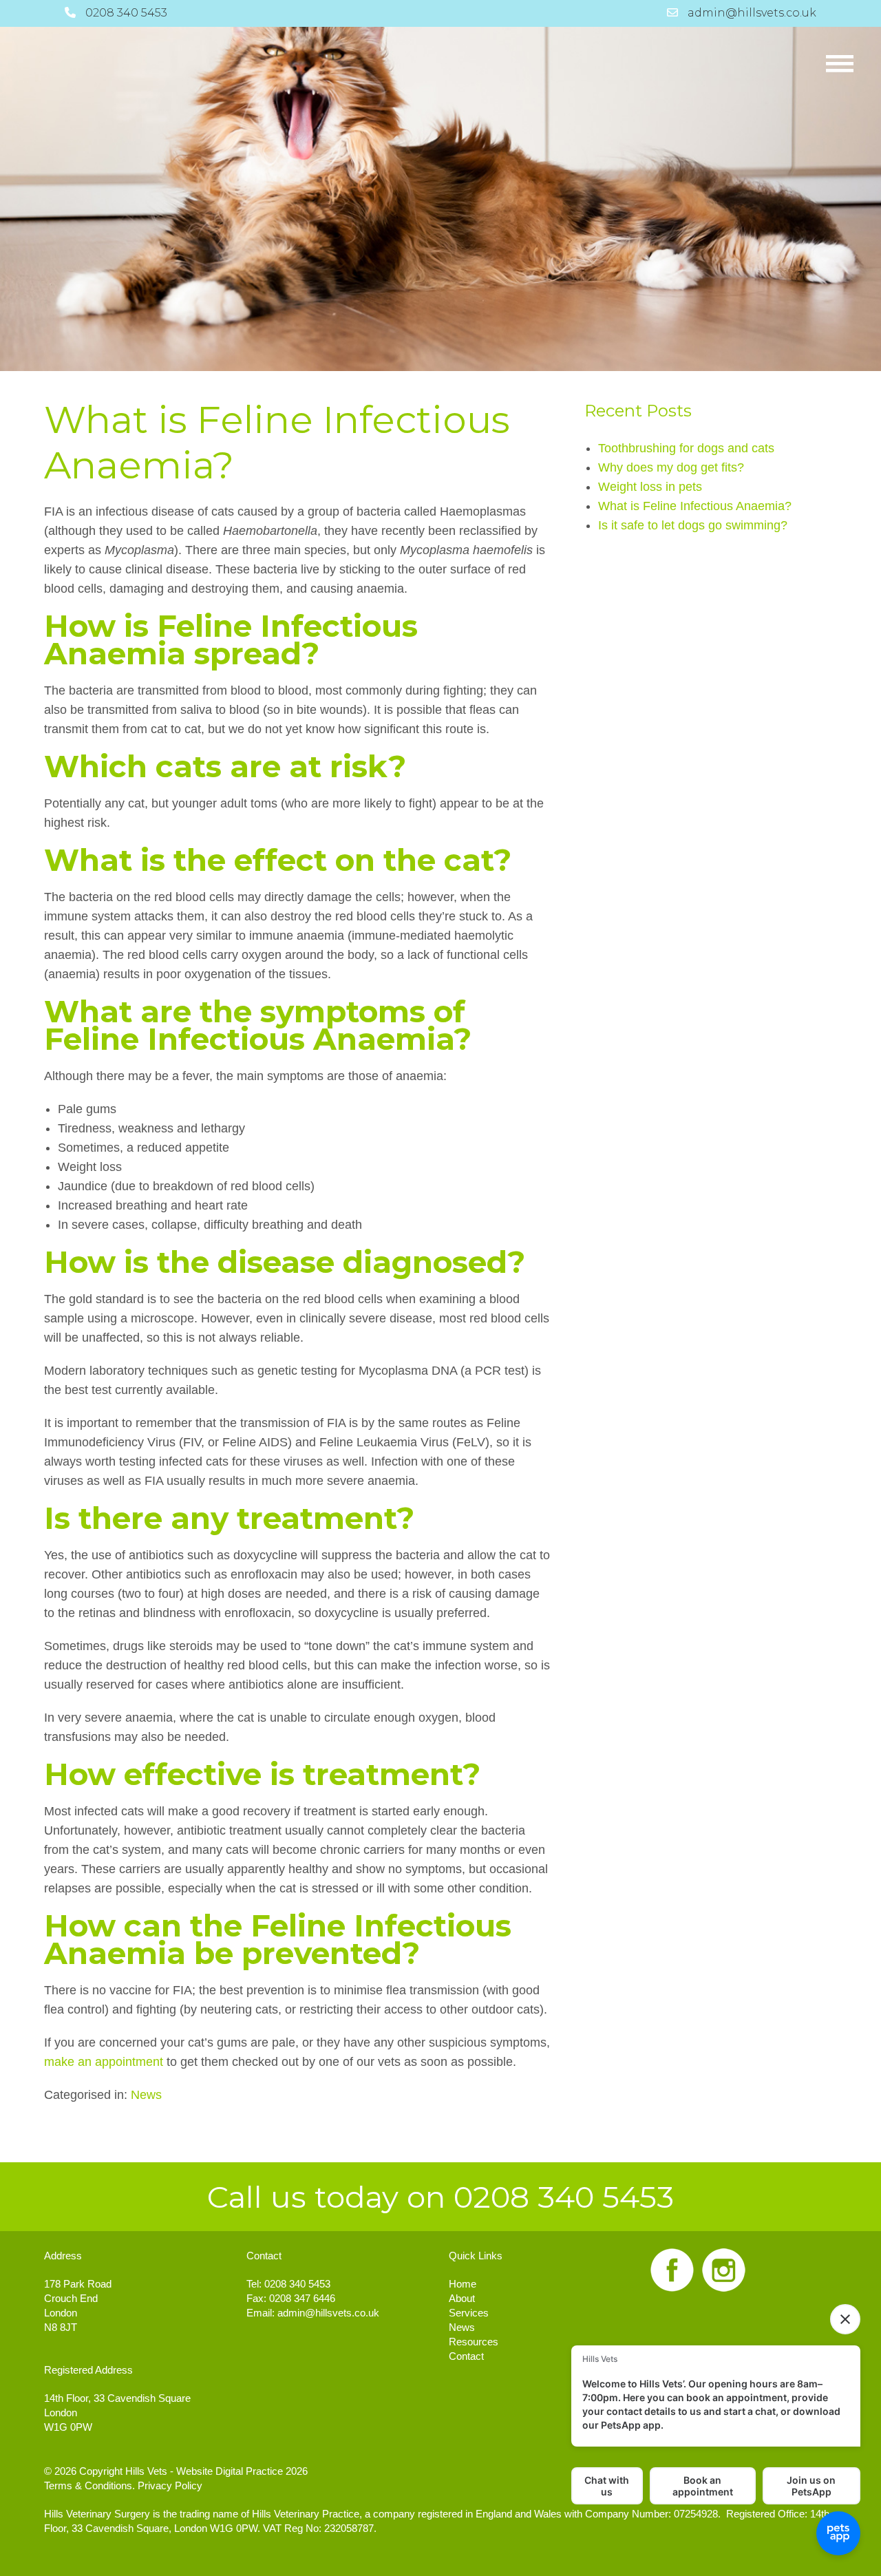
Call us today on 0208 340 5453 (440, 2197)
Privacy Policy (170, 2485)
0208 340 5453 (297, 2284)
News (146, 2095)
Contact (466, 2356)
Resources (474, 2342)
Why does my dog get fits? (671, 467)
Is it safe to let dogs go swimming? (693, 525)
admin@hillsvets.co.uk (328, 2313)
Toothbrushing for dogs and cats (686, 448)
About (462, 2298)
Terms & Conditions (88, 2485)
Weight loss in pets (650, 487)
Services (469, 2313)
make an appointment (104, 2062)
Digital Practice (249, 2471)
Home (463, 2284)
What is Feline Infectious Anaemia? (277, 442)
